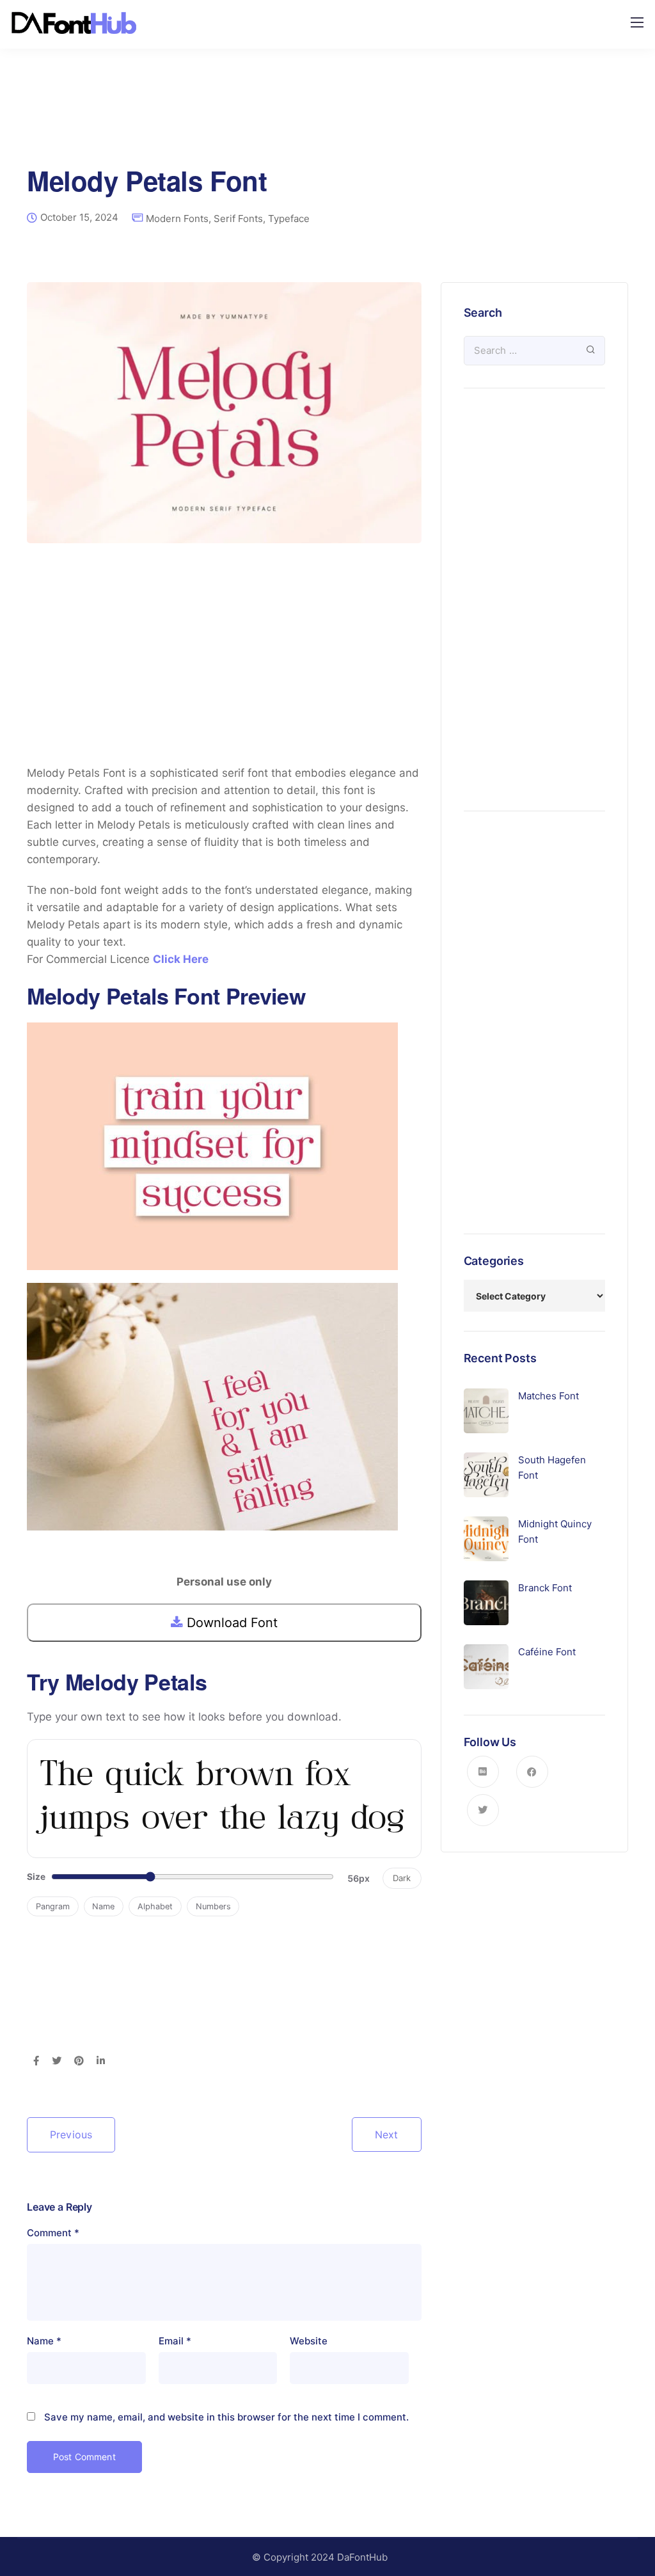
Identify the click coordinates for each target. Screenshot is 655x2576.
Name (103, 1906)
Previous (71, 2135)
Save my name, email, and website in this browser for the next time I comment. (226, 2417)
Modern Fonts (177, 219)
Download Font (230, 1623)
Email (175, 2341)
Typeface (289, 219)
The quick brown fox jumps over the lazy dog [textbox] (223, 1798)
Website (309, 2341)
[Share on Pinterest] (79, 2062)
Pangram (53, 1906)
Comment (53, 2233)
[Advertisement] (327, 125)
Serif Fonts (238, 219)
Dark (402, 1878)
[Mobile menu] (637, 22)
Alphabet (155, 1906)
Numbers (213, 1906)
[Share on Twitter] (57, 2062)
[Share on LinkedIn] (101, 2062)
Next (387, 2135)
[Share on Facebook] (36, 2062)
